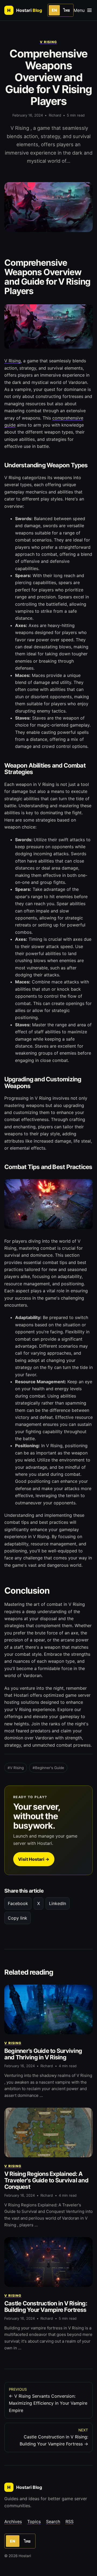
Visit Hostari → (34, 1859)
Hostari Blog (25, 2487)
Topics (34, 2522)
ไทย (67, 10)
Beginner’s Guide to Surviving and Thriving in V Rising (43, 2054)
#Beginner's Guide (48, 1768)
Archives (13, 2522)
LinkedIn (58, 1903)
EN (54, 10)
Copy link (18, 1918)
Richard (55, 115)
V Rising (48, 42)
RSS (70, 2522)
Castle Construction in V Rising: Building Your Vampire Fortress (46, 2306)
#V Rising (16, 1768)
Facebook (18, 1903)
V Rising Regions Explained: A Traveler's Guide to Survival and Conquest (46, 2180)
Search (53, 2522)
